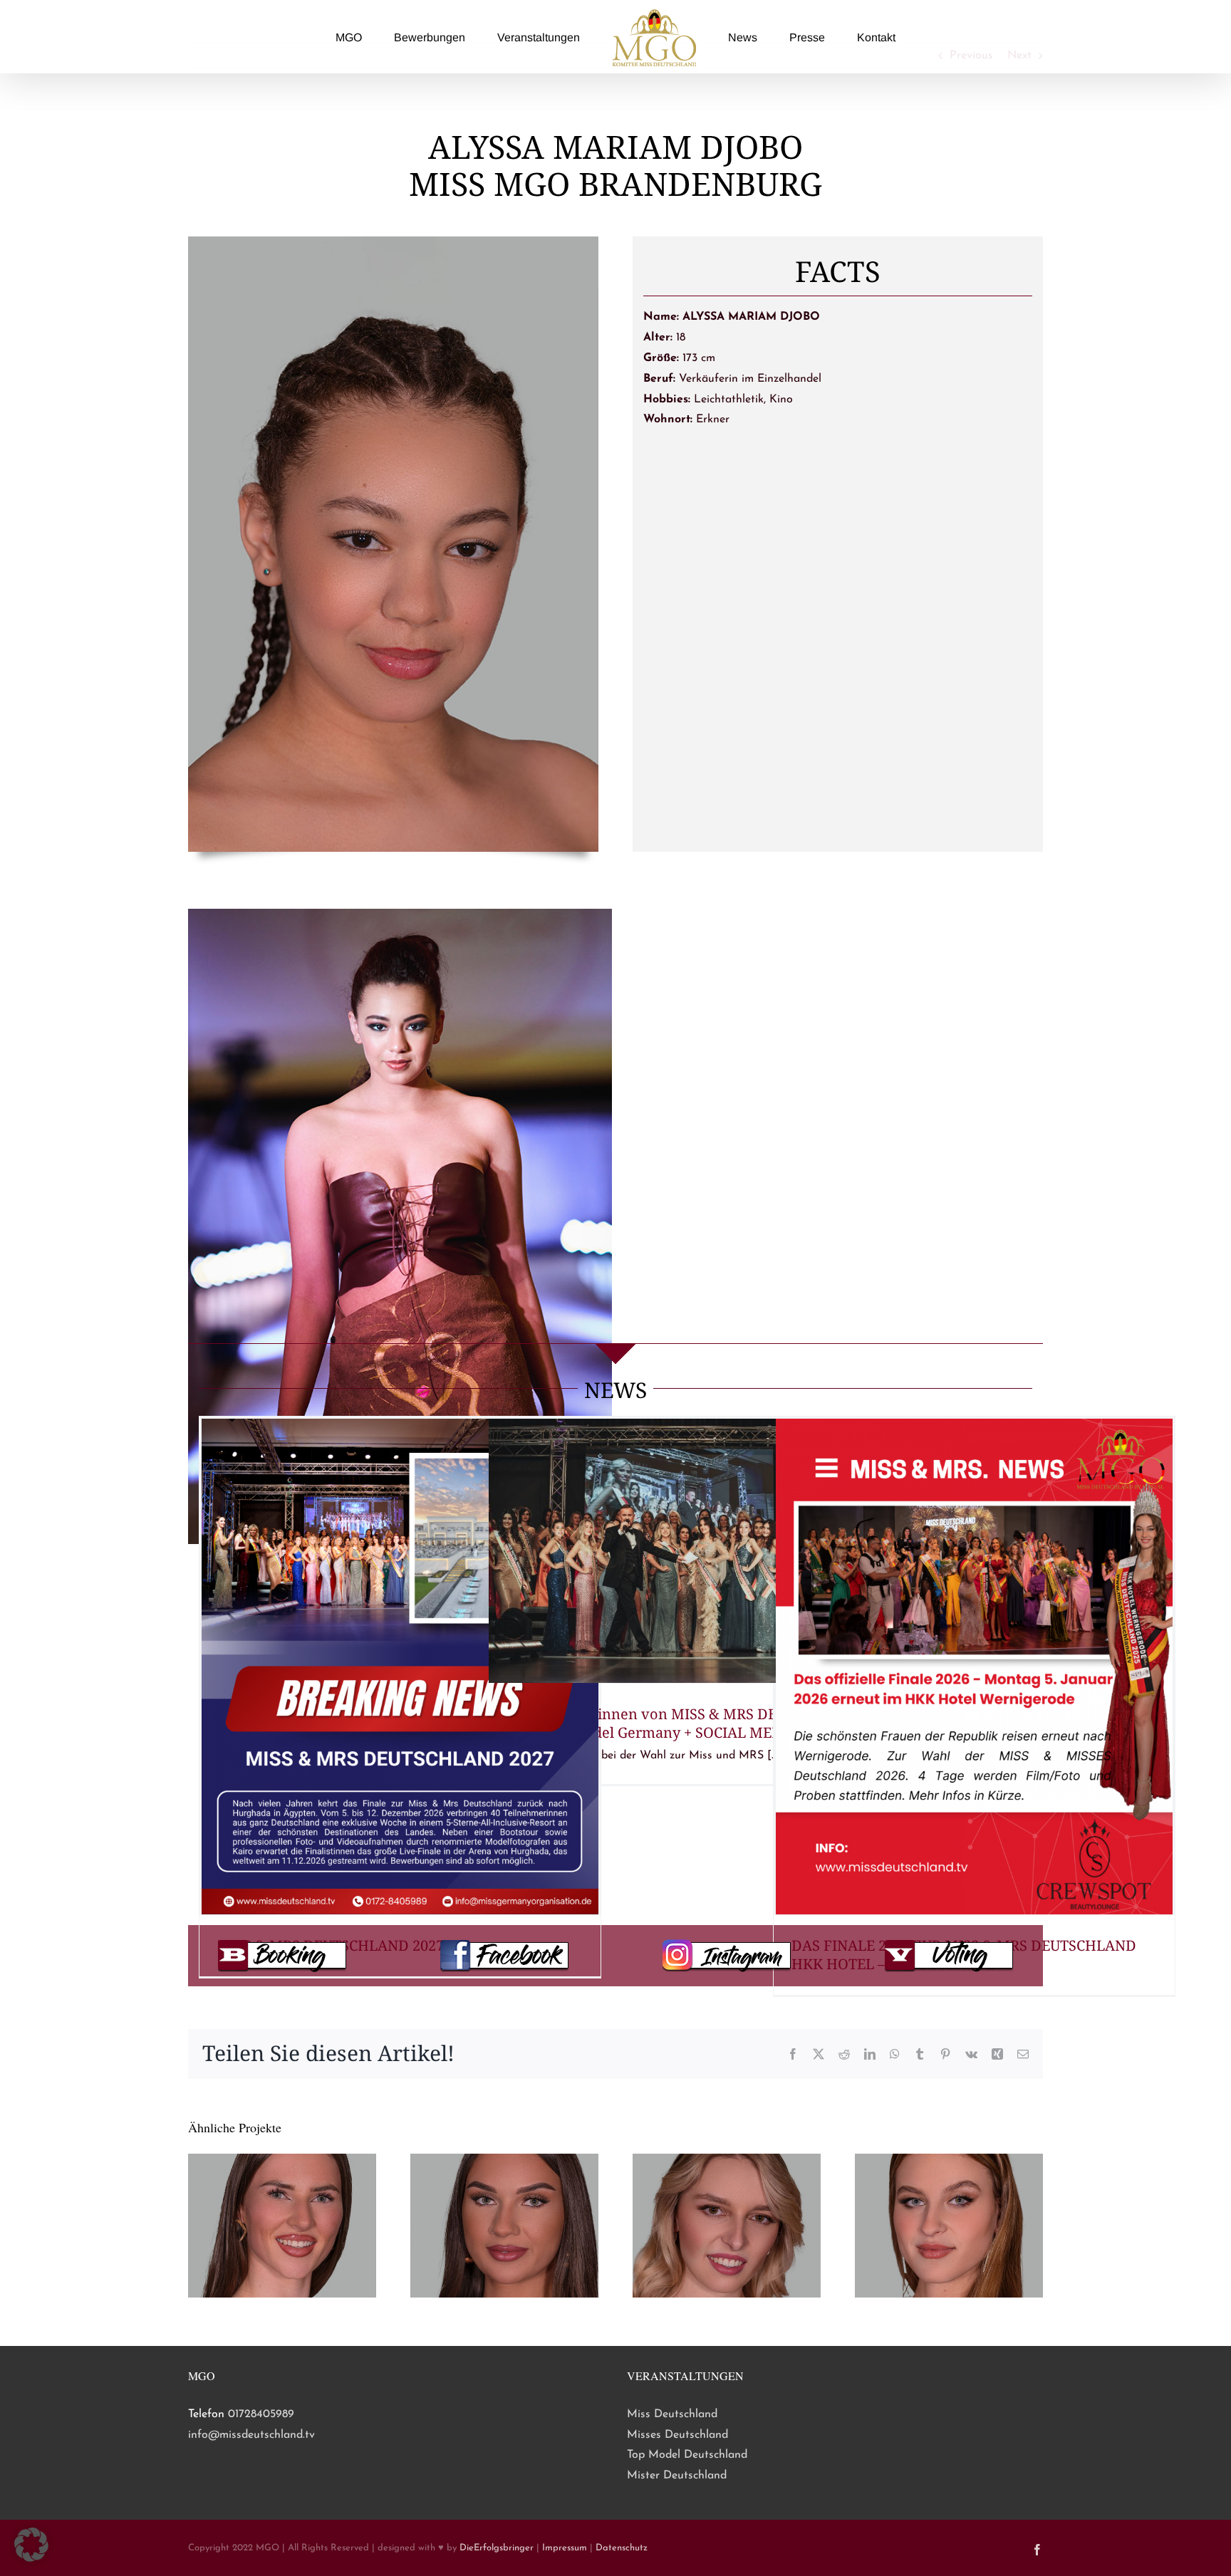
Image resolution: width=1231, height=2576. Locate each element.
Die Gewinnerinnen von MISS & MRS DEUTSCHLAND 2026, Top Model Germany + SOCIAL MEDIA (684, 1723)
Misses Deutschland (677, 2435)
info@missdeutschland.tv (251, 2435)
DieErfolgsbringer (497, 2548)
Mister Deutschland (677, 2476)
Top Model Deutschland (687, 2455)
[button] (31, 2545)
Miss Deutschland (672, 2414)
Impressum (565, 2548)
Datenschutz (622, 2548)
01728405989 (261, 2414)
